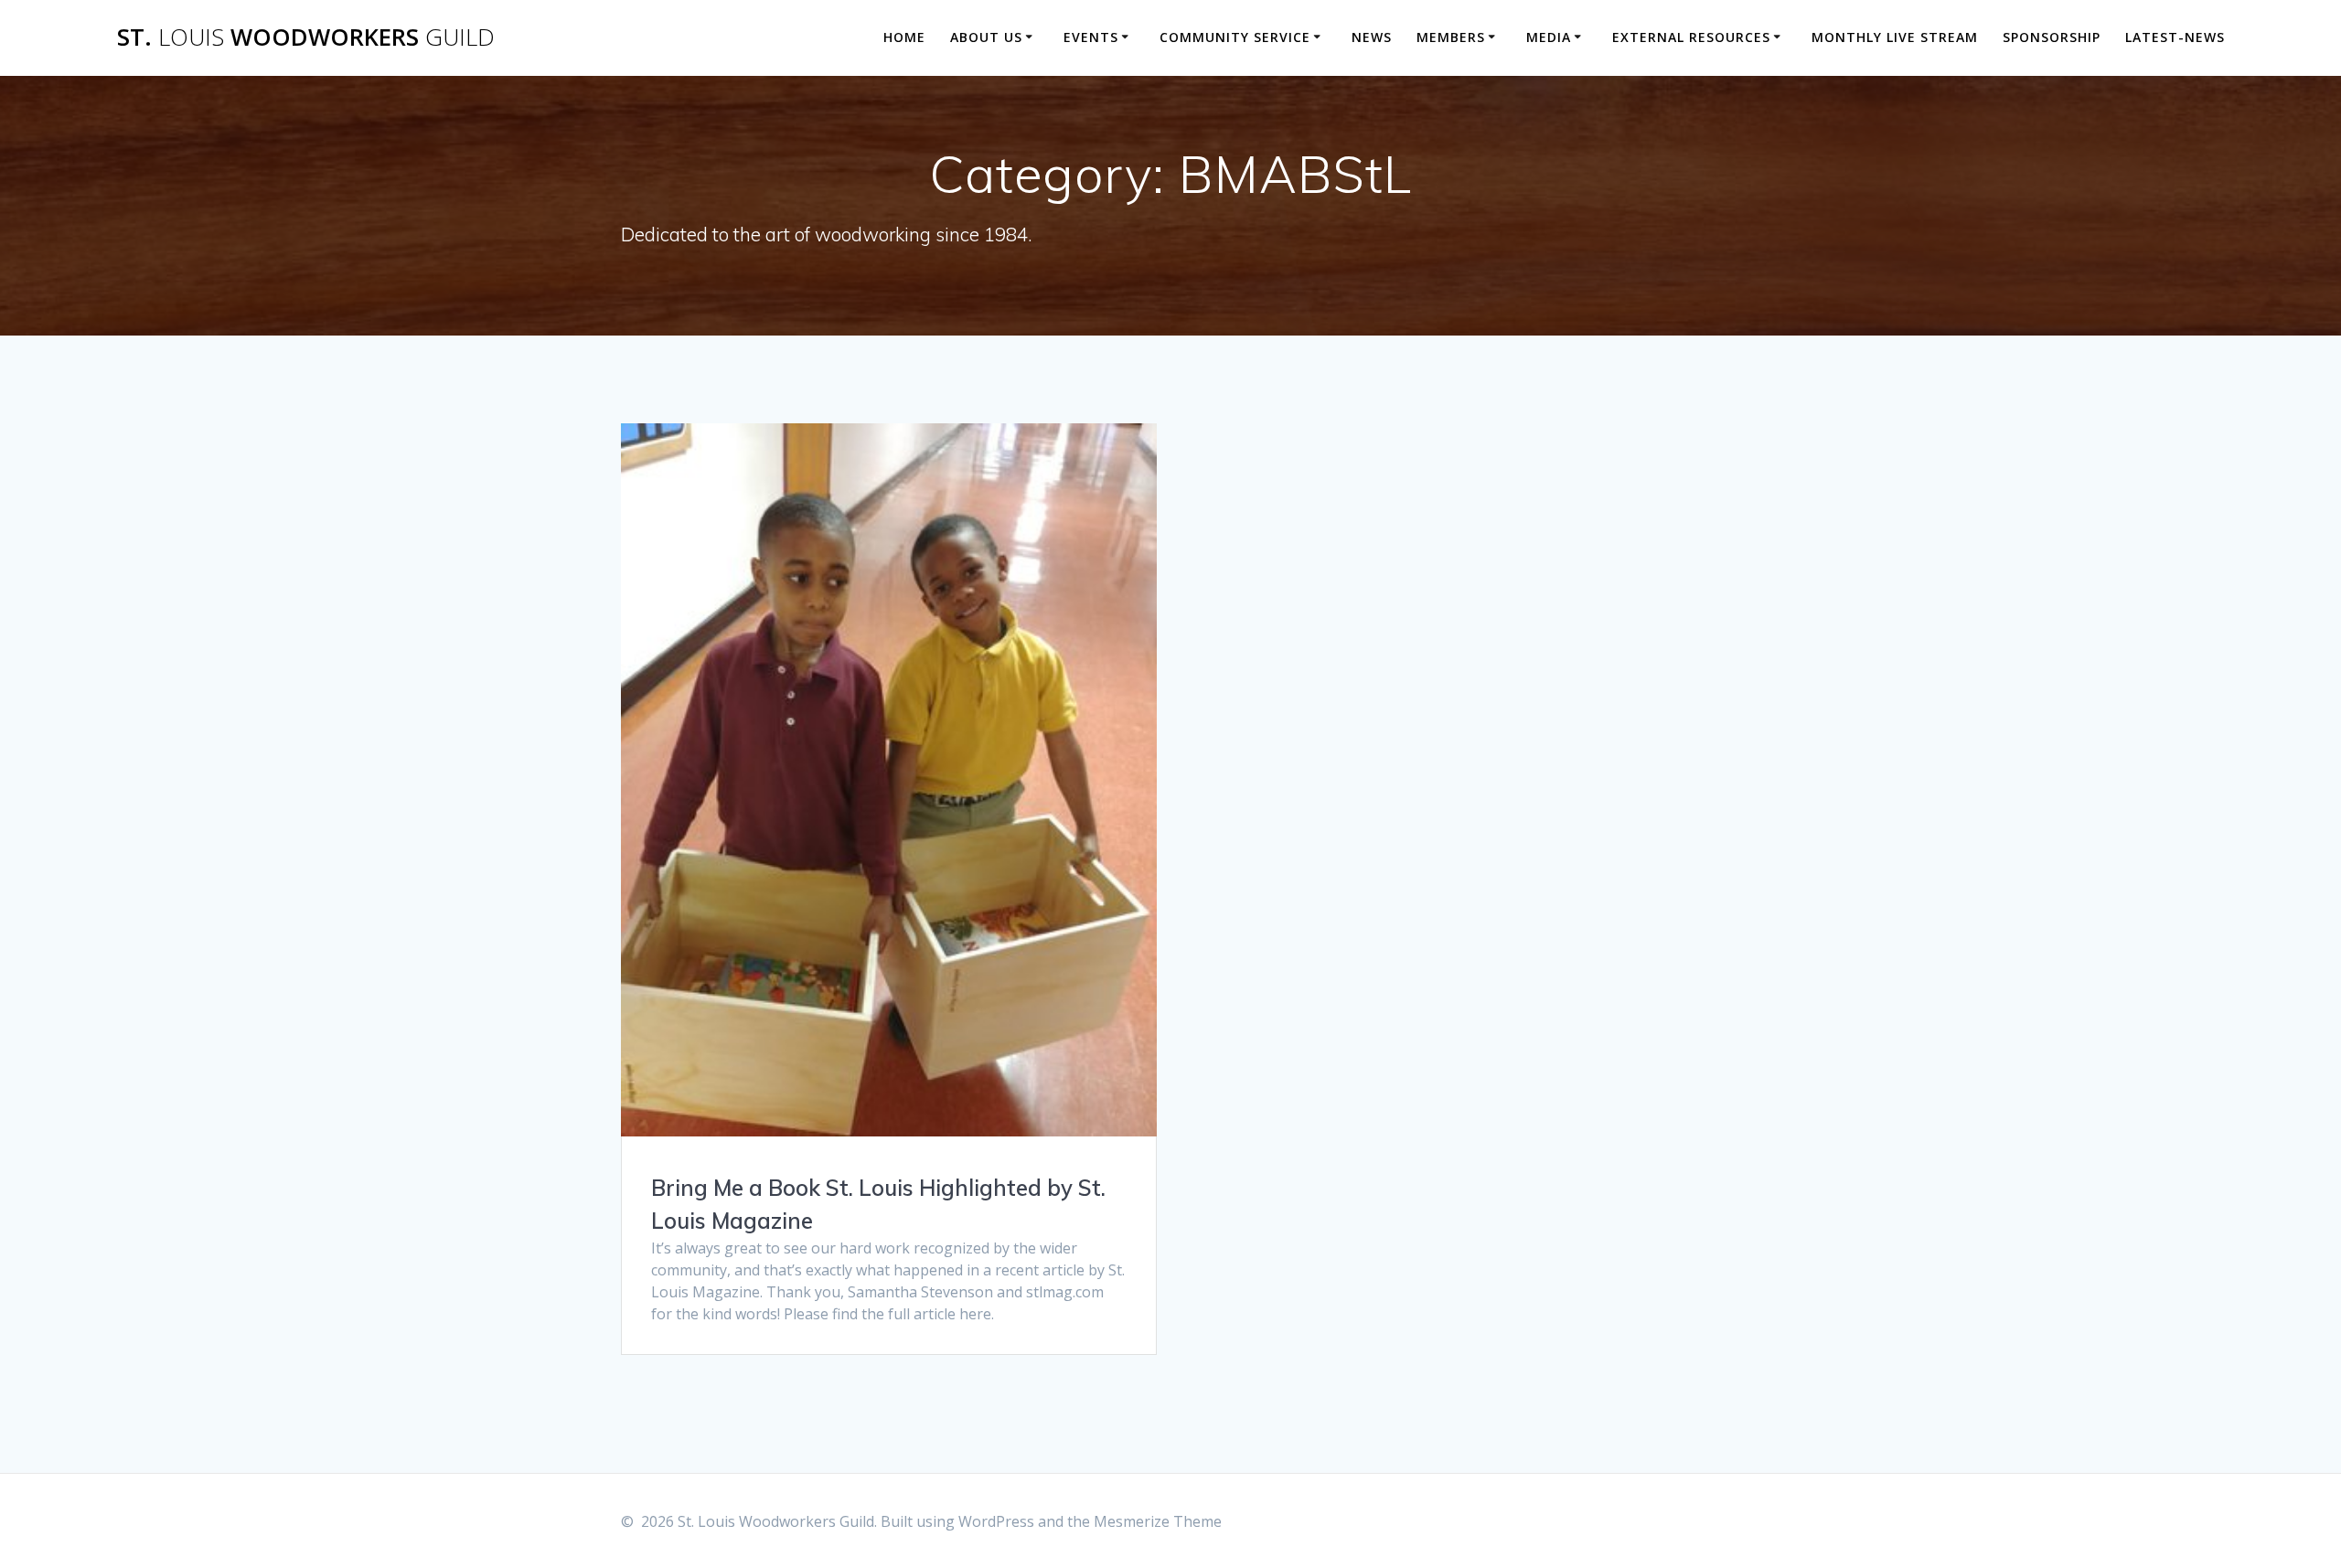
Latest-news (2175, 37)
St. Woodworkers (306, 37)
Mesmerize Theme (1158, 1521)
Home (904, 37)
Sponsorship (2052, 37)
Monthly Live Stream (1895, 37)
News (1372, 37)
